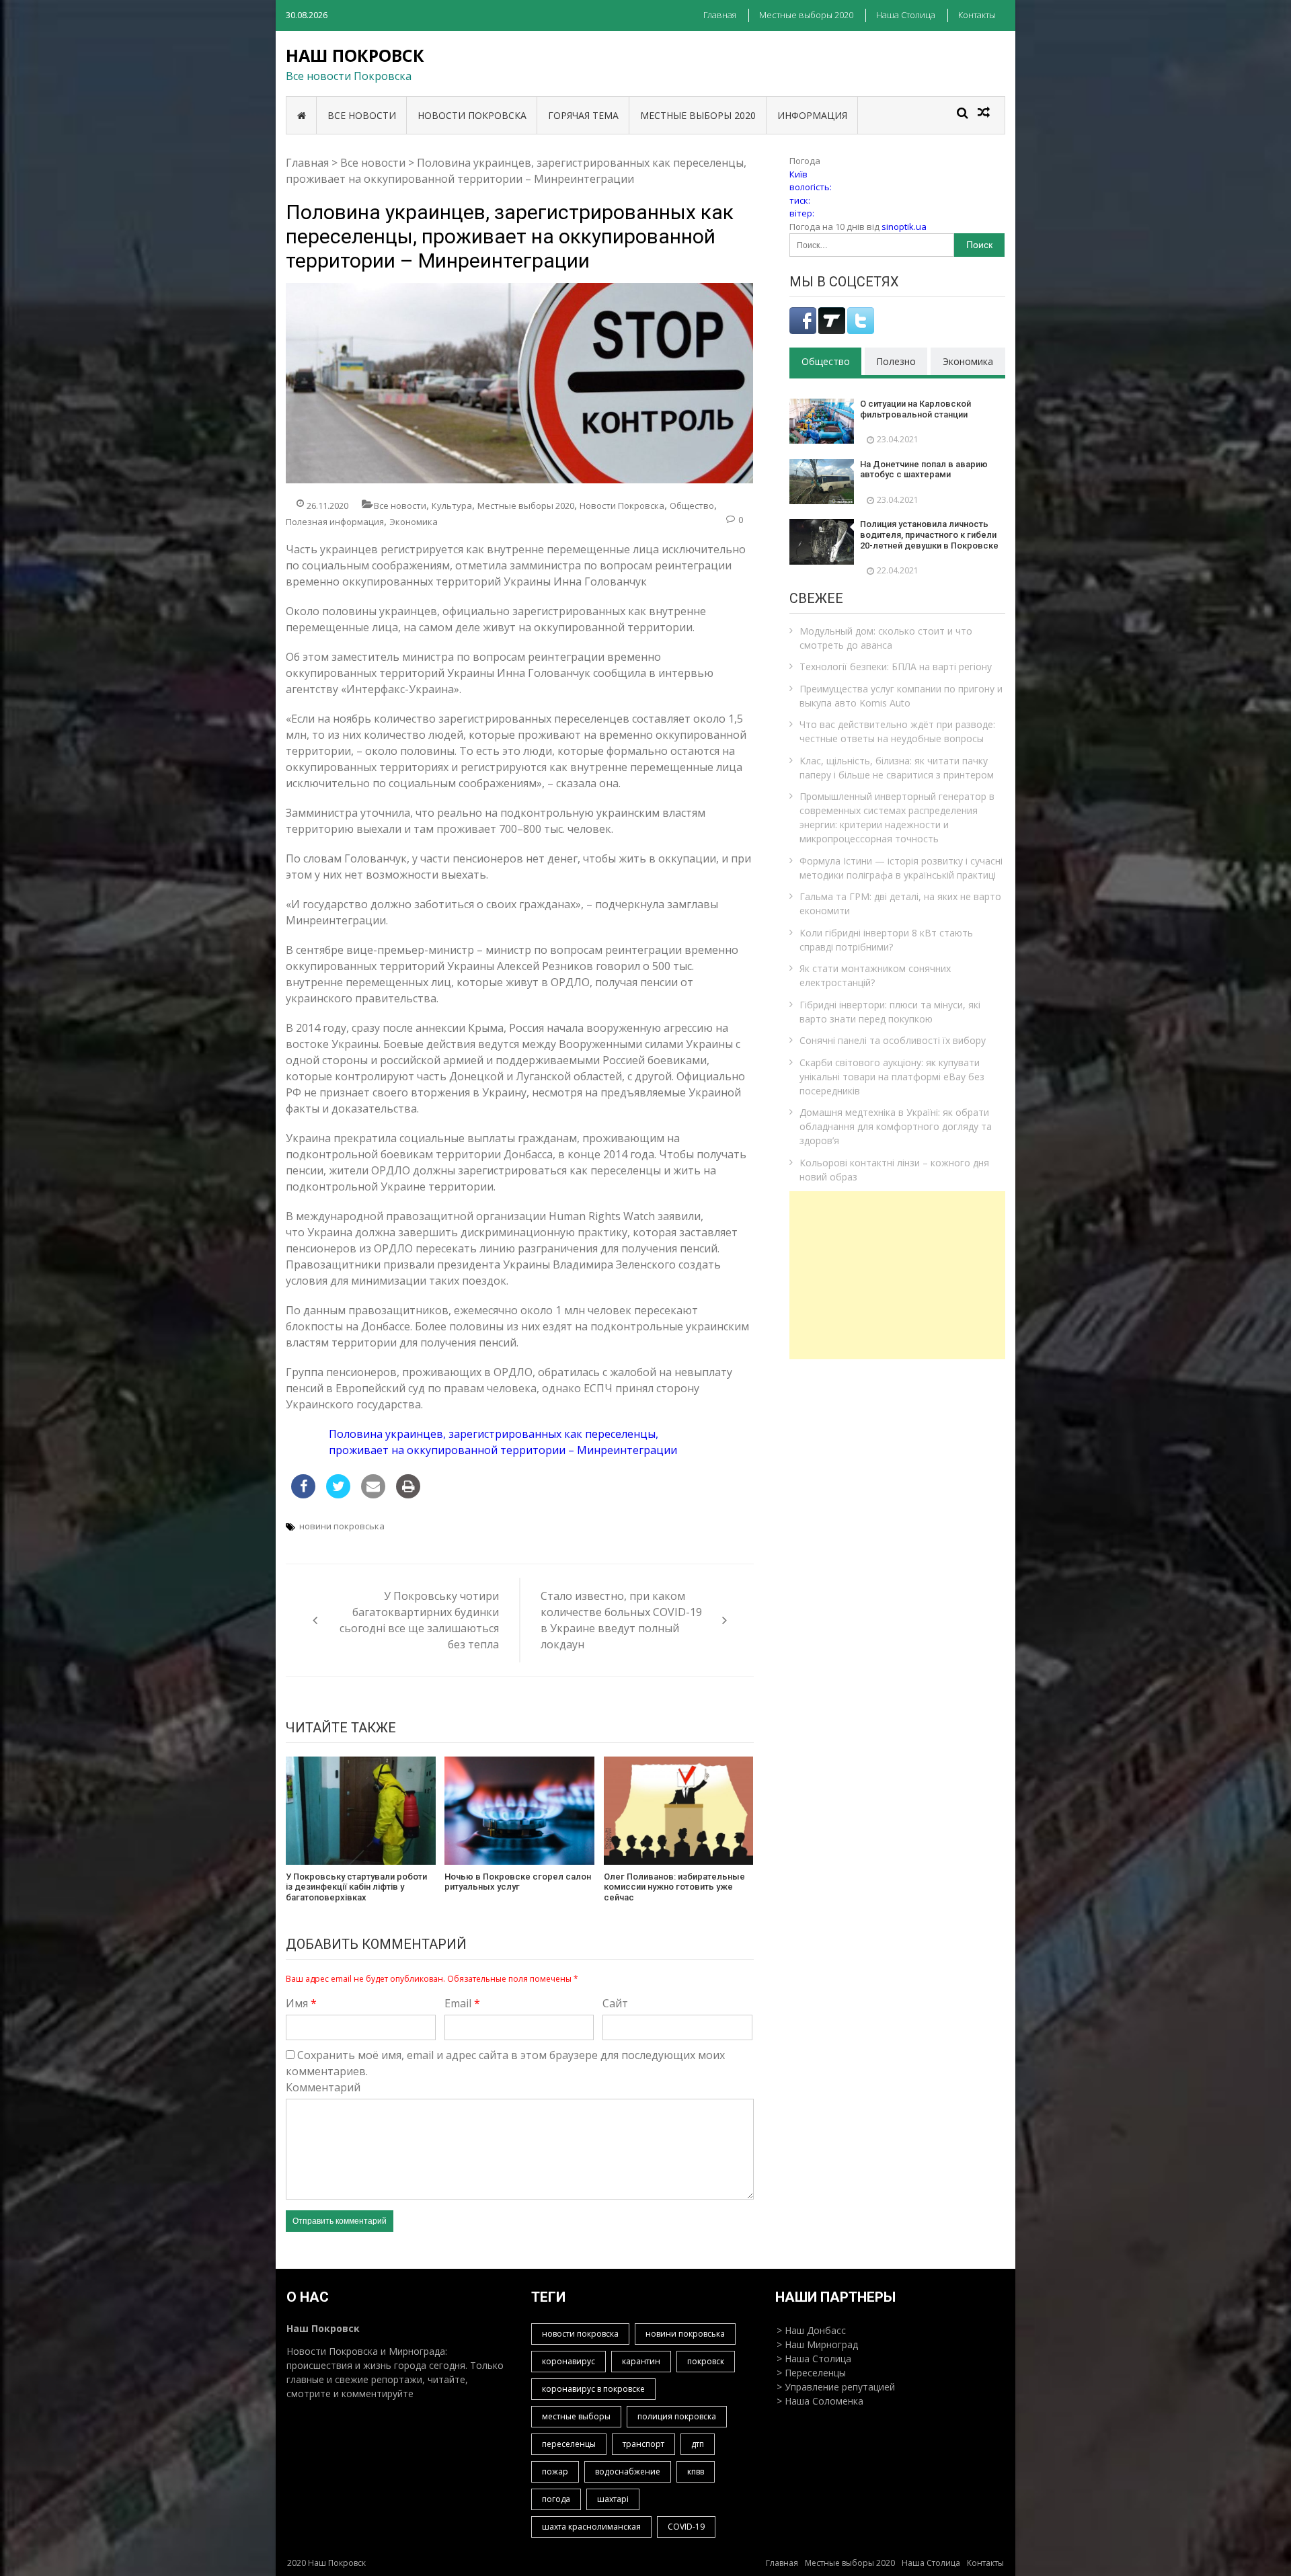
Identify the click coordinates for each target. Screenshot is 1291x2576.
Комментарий (323, 2087)
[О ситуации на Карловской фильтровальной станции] (822, 421)
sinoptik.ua (904, 227)
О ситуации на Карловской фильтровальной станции (915, 409)
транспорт (643, 2444)
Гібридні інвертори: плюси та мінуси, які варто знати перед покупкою (890, 1012)
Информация (812, 115)
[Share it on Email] (373, 1494)
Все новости (362, 115)
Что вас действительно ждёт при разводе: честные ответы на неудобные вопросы (897, 731)
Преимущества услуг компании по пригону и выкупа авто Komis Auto (901, 696)
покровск (706, 2361)
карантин (641, 2361)
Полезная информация (335, 522)
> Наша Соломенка (820, 2401)
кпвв (696, 2471)
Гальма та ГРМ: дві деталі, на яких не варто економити (900, 903)
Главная (720, 15)
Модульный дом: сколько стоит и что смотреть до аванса (886, 638)
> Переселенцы (811, 2373)
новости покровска (580, 2334)
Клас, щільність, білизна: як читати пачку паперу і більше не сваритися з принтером (897, 768)
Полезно (896, 361)
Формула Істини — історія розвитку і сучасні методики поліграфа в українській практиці (901, 868)
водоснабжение (628, 2471)
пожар (555, 2471)
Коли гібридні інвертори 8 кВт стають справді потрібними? (886, 940)
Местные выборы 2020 (806, 15)
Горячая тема (583, 115)
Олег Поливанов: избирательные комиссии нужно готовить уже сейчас (674, 1887)
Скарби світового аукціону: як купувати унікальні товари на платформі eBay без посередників (892, 1077)
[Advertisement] (897, 1275)
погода (556, 2499)
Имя (301, 2003)
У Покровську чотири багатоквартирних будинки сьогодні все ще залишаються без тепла (419, 1620)
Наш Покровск (355, 55)
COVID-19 (686, 2527)
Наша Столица (906, 15)
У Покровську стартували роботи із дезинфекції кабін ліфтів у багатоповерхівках (356, 1887)
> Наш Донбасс (811, 2330)
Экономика (414, 522)
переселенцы (569, 2444)
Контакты (977, 15)
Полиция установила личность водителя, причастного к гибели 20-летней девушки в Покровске (929, 534)
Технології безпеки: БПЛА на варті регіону (896, 667)
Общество (692, 506)
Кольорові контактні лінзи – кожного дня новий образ (894, 1170)
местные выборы (576, 2416)
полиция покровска (677, 2416)
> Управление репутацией (836, 2387)
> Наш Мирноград (817, 2344)
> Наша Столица (814, 2359)
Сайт (615, 2003)
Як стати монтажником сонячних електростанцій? (875, 975)
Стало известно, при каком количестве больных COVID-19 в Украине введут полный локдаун (621, 1620)
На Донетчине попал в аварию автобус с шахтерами (924, 470)
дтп (698, 2444)
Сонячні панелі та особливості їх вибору (893, 1040)
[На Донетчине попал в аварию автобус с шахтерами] (822, 482)
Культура (452, 506)
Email (462, 2003)
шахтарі (613, 2499)
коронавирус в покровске (593, 2389)
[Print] (408, 1494)
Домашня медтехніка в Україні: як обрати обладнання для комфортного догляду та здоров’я (896, 1126)
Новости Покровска (472, 115)
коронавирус (569, 2361)
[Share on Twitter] (338, 1494)
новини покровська (342, 1526)
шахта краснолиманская (591, 2527)
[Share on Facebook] (303, 1494)
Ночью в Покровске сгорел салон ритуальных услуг (518, 1882)
